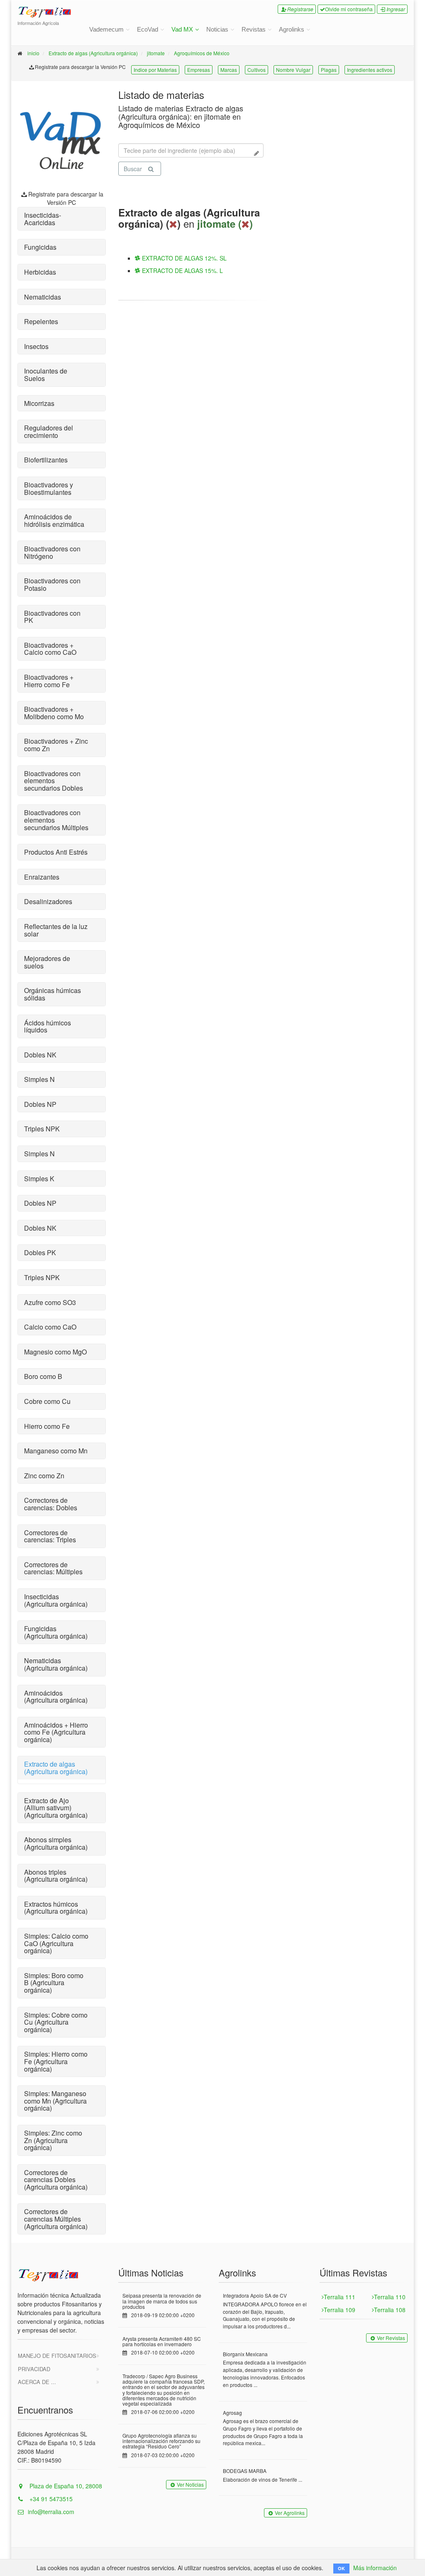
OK (341, 2568)
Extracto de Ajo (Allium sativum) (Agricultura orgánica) (56, 1808)
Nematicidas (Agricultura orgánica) (56, 1664)
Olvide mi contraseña (349, 9)
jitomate (156, 53)
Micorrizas (39, 403)
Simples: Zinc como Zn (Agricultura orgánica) (53, 2140)
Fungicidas (40, 247)
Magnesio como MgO (55, 1352)
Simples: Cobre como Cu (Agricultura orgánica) (56, 2022)
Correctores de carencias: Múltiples (53, 1568)
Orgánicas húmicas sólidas (53, 994)
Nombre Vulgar (293, 70)
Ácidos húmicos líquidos (48, 1026)
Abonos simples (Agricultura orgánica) (56, 1843)
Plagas (329, 70)
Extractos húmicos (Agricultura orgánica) (56, 1908)
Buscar (133, 169)
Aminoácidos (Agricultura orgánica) (56, 1697)
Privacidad (34, 2369)
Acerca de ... (37, 2382)
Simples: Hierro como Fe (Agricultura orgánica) (56, 2061)
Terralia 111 (340, 2297)
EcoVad (148, 29)
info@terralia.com (51, 2512)
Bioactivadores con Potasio (52, 584)
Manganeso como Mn (56, 1451)
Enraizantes (42, 877)
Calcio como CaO (50, 1327)
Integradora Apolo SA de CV (255, 2295)
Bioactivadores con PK (52, 617)
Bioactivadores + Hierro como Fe (49, 681)
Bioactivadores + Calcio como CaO (50, 649)
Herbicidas (40, 272)
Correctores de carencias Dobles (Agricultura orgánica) (56, 2180)
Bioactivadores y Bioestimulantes (49, 488)
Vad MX (182, 29)
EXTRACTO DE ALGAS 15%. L (182, 270)
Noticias (217, 29)
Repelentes (41, 321)
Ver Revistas (391, 2338)
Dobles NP (40, 1104)
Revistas (254, 29)
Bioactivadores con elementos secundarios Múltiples (56, 820)
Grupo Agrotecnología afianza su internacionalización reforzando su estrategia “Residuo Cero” (161, 2441)
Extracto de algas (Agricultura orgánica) (93, 53)
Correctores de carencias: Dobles (51, 1504)
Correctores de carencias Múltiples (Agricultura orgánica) (56, 2219)
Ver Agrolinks (290, 2513)
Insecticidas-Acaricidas (43, 219)
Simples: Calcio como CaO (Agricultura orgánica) (56, 1943)
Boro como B (43, 1376)
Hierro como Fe (47, 1426)
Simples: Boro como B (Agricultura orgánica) (54, 1983)
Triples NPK (42, 1129)
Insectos (36, 346)
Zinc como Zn (44, 1476)
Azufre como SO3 (50, 1302)
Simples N (39, 1079)
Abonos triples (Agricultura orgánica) (56, 1876)
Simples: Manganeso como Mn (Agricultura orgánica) (55, 2101)
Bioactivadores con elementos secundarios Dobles (54, 781)
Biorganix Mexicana (245, 2354)
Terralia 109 (340, 2310)
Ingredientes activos (370, 70)
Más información (375, 2568)
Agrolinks (292, 29)
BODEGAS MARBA (245, 2471)
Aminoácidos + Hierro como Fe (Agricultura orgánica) (56, 1732)
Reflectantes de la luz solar (56, 930)
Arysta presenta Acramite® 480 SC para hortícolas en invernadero (162, 2341)
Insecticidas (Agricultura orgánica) (56, 1600)
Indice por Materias (155, 70)
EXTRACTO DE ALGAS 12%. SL (183, 258)
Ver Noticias (190, 2484)
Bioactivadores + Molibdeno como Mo (54, 713)
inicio (33, 53)
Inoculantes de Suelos (46, 375)
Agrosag (232, 2413)
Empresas (199, 70)
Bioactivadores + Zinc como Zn (56, 745)
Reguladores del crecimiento (49, 431)
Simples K (39, 1179)
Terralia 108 (390, 2310)
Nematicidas (43, 297)
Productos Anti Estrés (56, 852)
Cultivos (256, 70)
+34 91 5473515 (50, 2499)
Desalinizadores (48, 901)
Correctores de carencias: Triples (50, 1536)
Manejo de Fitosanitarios (57, 2356)
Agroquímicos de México (202, 53)
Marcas (229, 70)
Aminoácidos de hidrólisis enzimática (54, 520)
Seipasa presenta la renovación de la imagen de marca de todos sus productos (162, 2301)
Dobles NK (40, 1055)
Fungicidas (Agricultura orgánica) (56, 1632)
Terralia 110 (390, 2297)
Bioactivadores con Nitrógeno (52, 552)
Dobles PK (40, 1252)
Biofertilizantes (46, 460)
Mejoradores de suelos (47, 962)
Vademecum (106, 29)
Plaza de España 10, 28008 (65, 2486)
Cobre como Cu (47, 1401)
